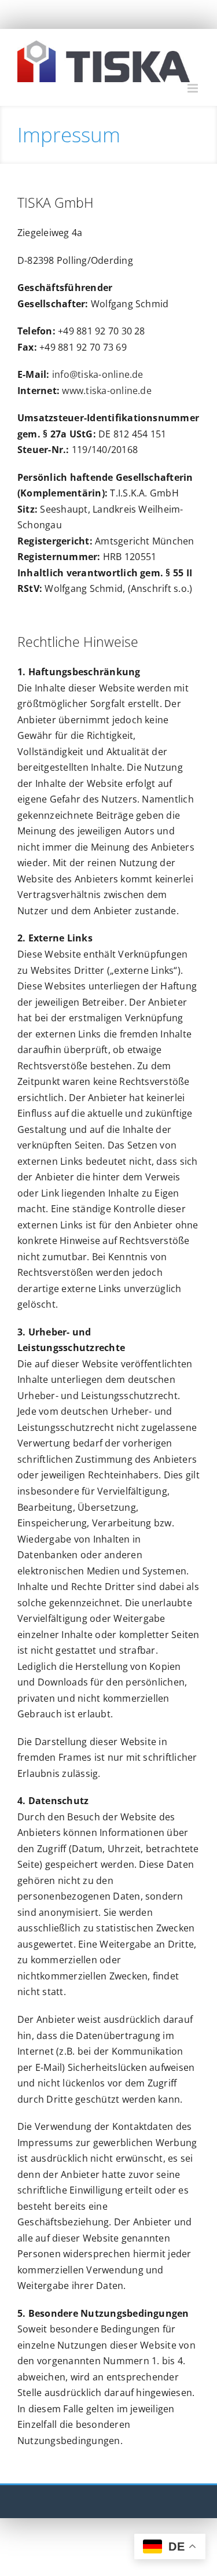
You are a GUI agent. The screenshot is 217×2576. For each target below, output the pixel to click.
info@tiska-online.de (98, 374)
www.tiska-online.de (107, 391)
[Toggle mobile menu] (194, 88)
